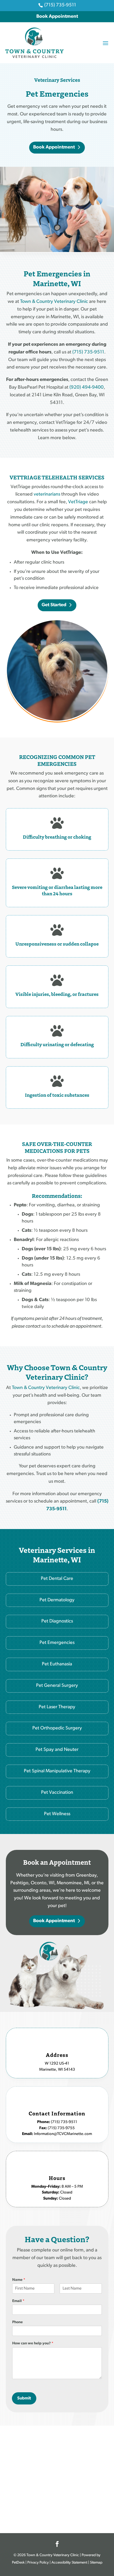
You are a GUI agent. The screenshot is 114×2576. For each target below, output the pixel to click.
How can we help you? (33, 2343)
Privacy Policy (38, 2563)
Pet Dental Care (57, 1579)
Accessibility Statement (69, 2563)
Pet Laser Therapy (57, 1707)
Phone (17, 2322)
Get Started (54, 605)
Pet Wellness (57, 1814)
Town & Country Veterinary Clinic (54, 302)
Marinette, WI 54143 (57, 2070)
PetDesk (18, 2563)
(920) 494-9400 (87, 388)
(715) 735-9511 (88, 352)
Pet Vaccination (57, 1793)
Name (19, 2280)
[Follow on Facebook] (57, 2544)
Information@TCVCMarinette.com (63, 2134)
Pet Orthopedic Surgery (57, 1728)
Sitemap (96, 2563)
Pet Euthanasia (57, 1664)
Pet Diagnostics (57, 1621)
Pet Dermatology (57, 1600)
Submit (24, 2398)
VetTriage (78, 502)
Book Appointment (57, 17)
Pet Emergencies (57, 1643)
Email (18, 2301)
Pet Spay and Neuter (57, 1750)
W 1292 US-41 (57, 2064)
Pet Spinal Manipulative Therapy (57, 1771)
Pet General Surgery (57, 1686)
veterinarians (47, 494)
